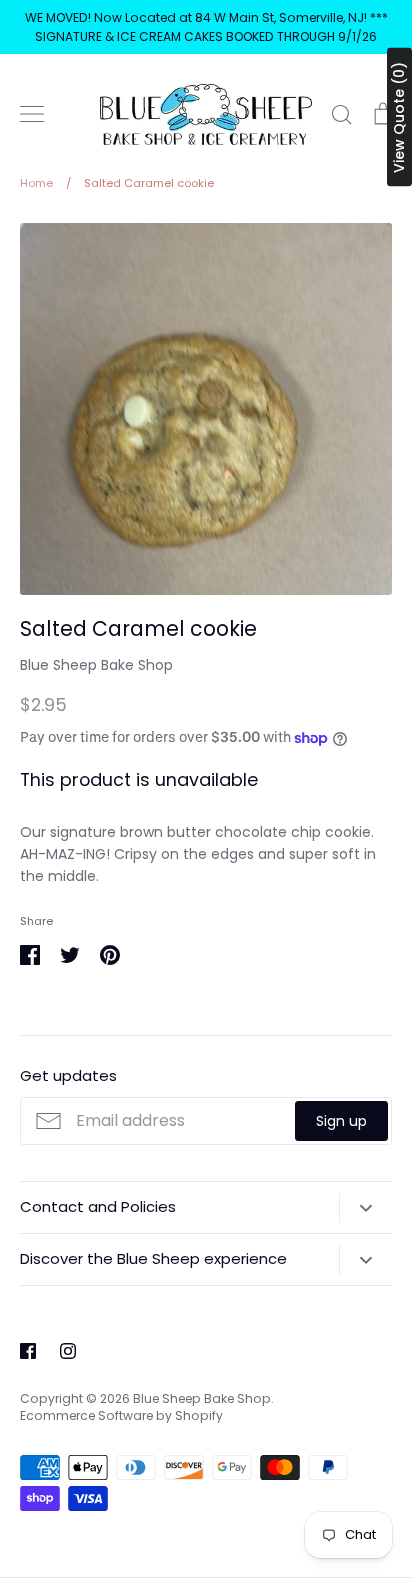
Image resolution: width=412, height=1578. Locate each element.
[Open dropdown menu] (365, 1208)
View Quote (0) (399, 117)
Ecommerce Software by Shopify (121, 1415)
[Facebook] (28, 1351)
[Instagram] (68, 1351)
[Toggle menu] (32, 114)
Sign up (341, 1121)
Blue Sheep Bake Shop (96, 665)
